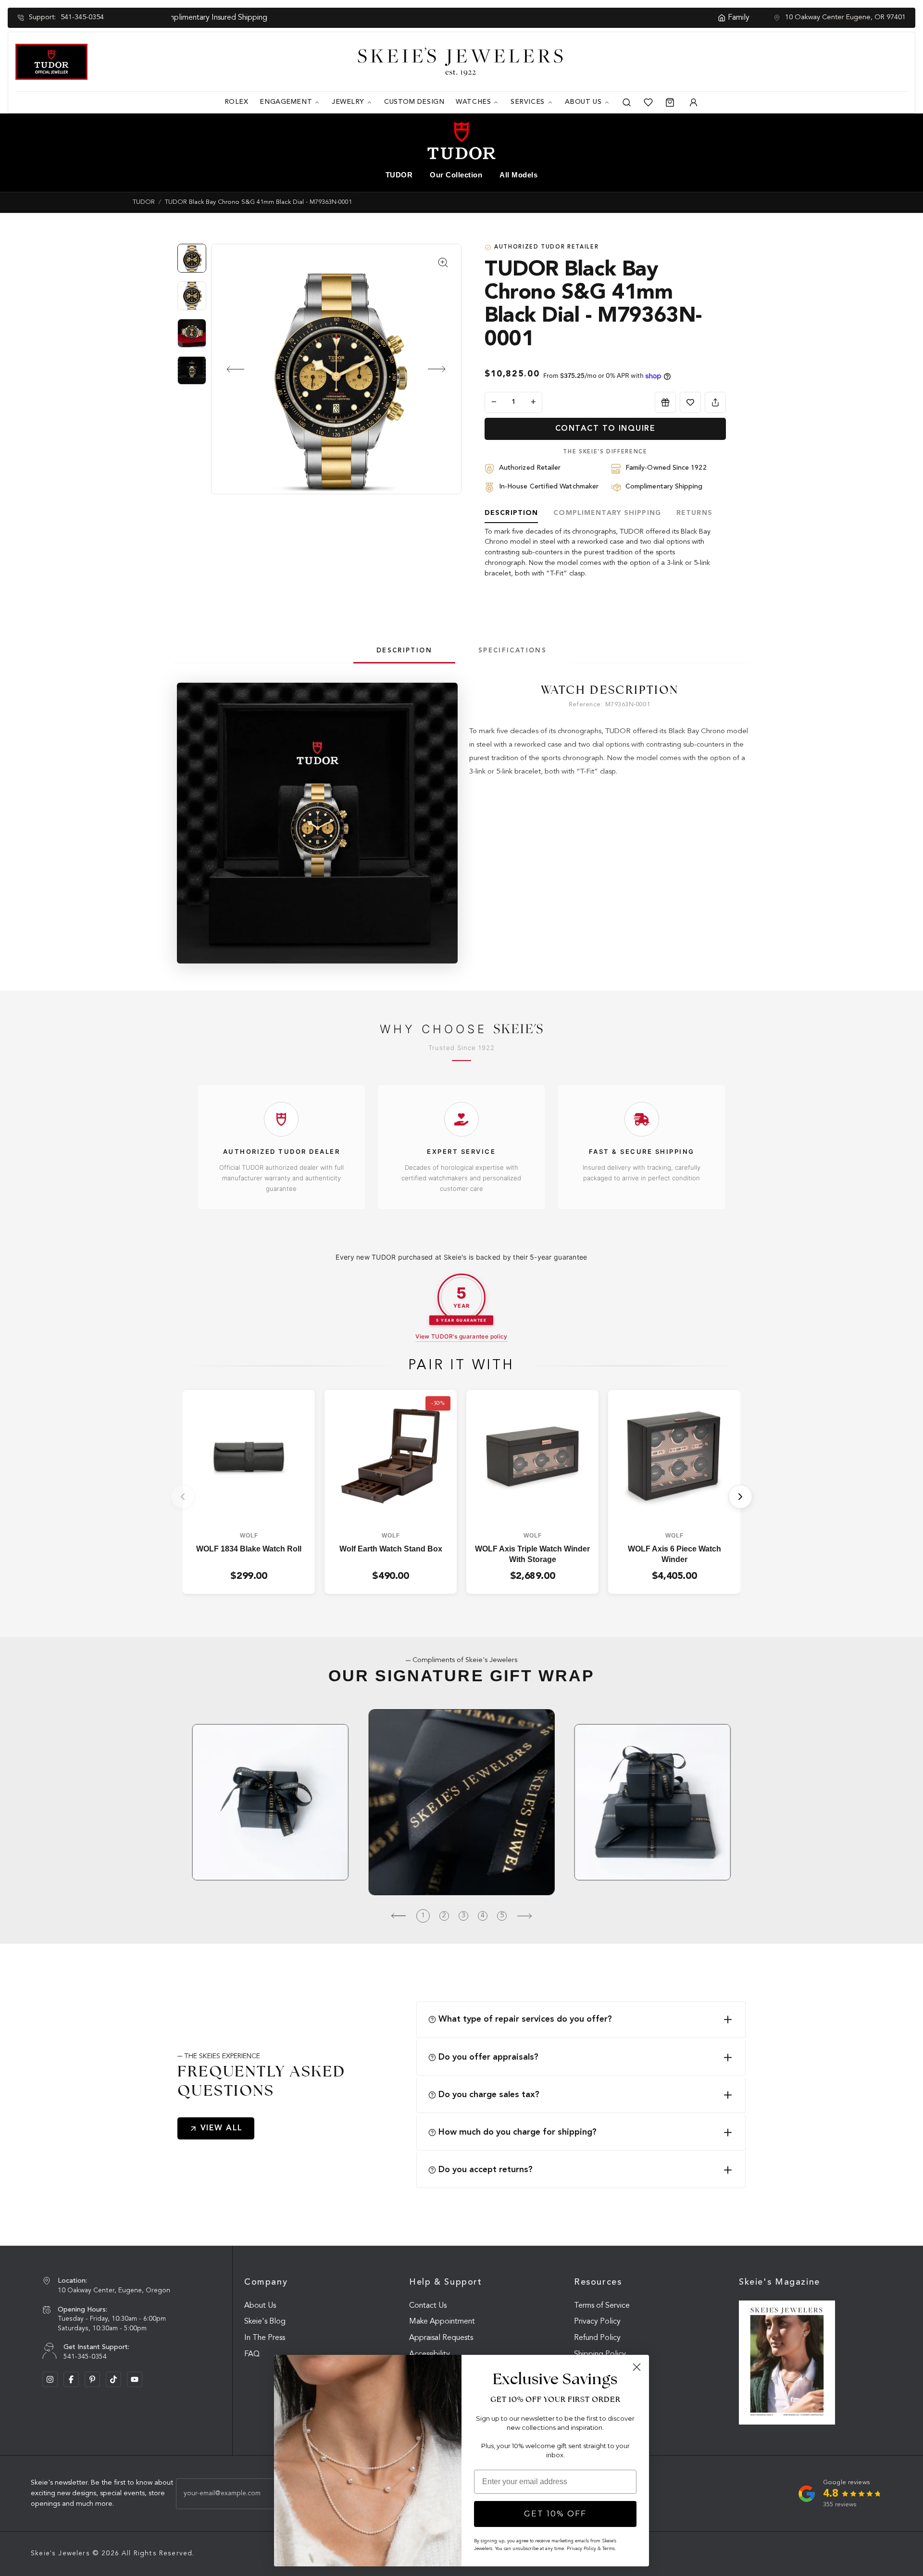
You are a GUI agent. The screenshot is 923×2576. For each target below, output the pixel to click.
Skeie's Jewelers (60, 2553)
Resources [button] (598, 2282)
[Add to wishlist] (690, 402)
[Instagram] (50, 2379)
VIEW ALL (222, 2128)
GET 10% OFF (555, 2514)
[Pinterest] (92, 2379)
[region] (194, 319)
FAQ (252, 2354)
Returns (694, 513)
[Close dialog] (637, 2367)
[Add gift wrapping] (665, 402)
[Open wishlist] (648, 102)
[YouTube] (135, 2379)
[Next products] (740, 1497)
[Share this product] (715, 402)
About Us (260, 2306)
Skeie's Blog (265, 2322)
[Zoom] (336, 369)
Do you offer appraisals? (488, 2057)
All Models (518, 175)
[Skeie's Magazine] (787, 2363)
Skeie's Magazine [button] (780, 2282)
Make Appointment (442, 2322)
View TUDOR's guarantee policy (461, 1336)
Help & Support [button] (446, 2282)
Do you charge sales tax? (489, 2095)
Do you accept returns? (486, 2170)
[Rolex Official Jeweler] (872, 61)
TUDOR (399, 175)
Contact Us (428, 2306)
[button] (227, 369)
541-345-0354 (82, 18)
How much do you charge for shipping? (518, 2132)
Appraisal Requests (441, 2338)
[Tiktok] (113, 2379)
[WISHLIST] (690, 402)
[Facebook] (71, 2379)
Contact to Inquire (605, 429)
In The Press (265, 2338)
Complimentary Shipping (607, 513)
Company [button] (266, 2282)
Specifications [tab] (512, 651)
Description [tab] (404, 651)
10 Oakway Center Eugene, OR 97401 (845, 18)
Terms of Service (602, 2306)
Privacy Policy (597, 2322)
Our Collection (456, 175)
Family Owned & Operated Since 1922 (467, 18)
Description (511, 513)
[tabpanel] (610, 731)
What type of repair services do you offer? (525, 2019)
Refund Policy (597, 2338)
